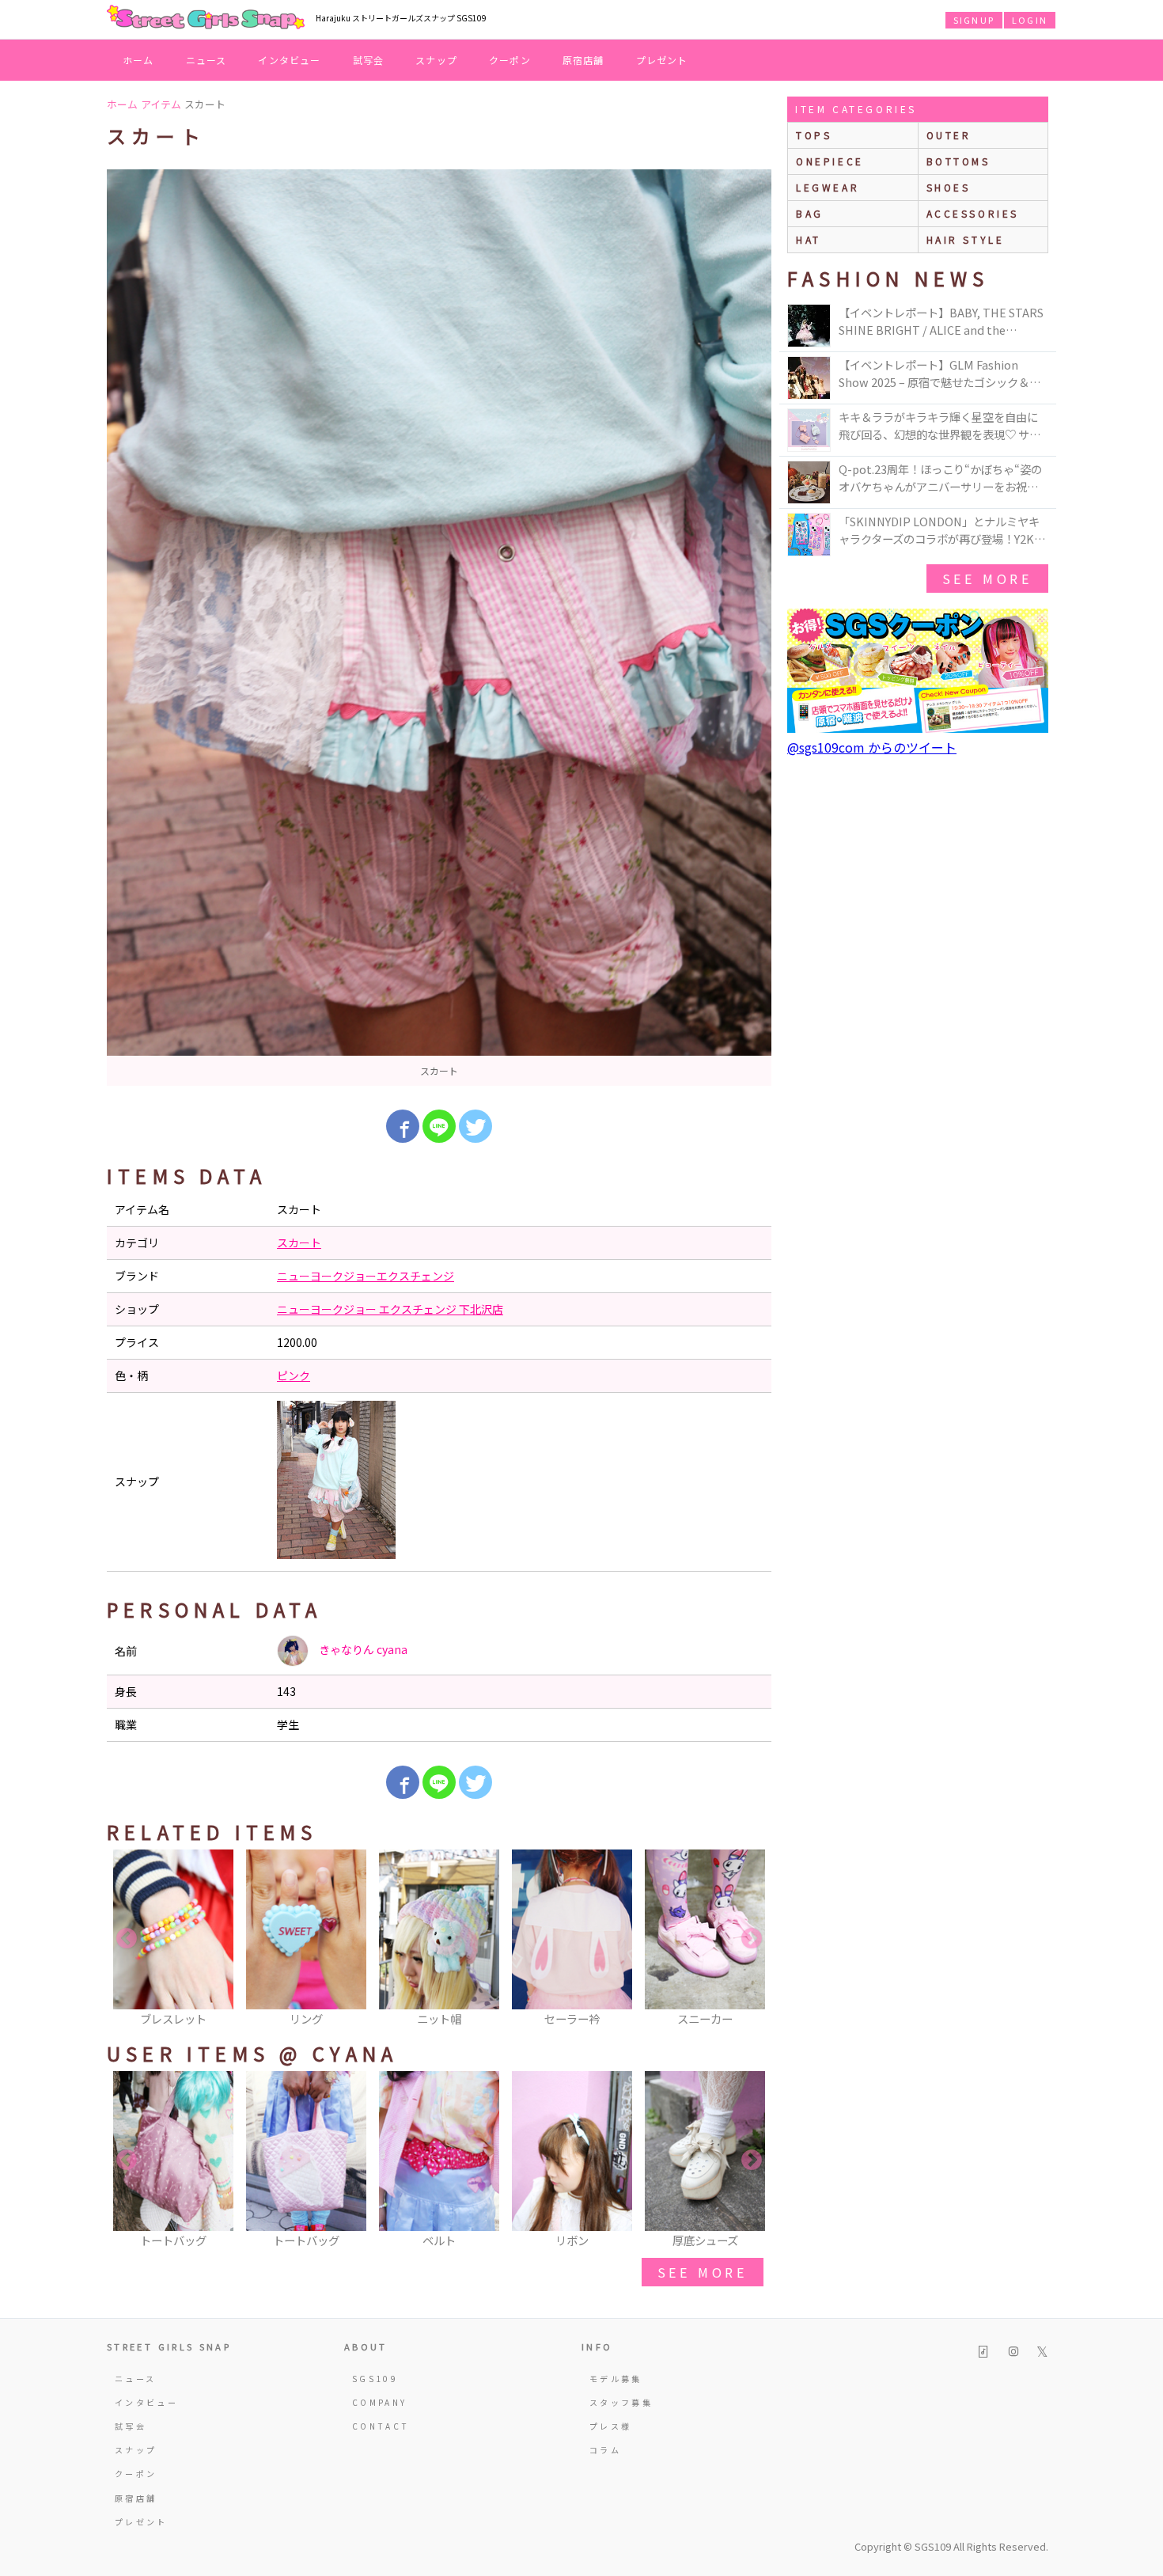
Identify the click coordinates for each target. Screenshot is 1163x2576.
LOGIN (1030, 20)
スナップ (436, 60)
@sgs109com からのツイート (872, 747)
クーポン (510, 60)
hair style (966, 239)
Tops (814, 135)
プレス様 (610, 2426)
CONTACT (381, 2426)
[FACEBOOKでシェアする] (403, 1126)
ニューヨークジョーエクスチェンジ (366, 1276)
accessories (973, 213)
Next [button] (752, 1939)
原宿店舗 (583, 60)
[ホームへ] (206, 18)
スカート (299, 1242)
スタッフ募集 (621, 2402)
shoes (949, 187)
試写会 (369, 60)
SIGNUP (974, 20)
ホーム (138, 60)
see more (703, 2272)
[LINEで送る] (439, 1126)
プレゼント (662, 60)
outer (949, 135)
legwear (828, 187)
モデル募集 (616, 2379)
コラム (605, 2450)
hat (809, 239)
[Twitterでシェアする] (475, 1126)
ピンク (294, 1375)
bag (810, 213)
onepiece (830, 161)
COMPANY (380, 2402)
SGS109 (375, 2379)
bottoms (958, 161)
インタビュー (289, 60)
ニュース (206, 60)
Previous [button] (127, 1939)
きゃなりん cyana (362, 1649)
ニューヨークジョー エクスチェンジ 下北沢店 (390, 1309)
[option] (439, 628)
